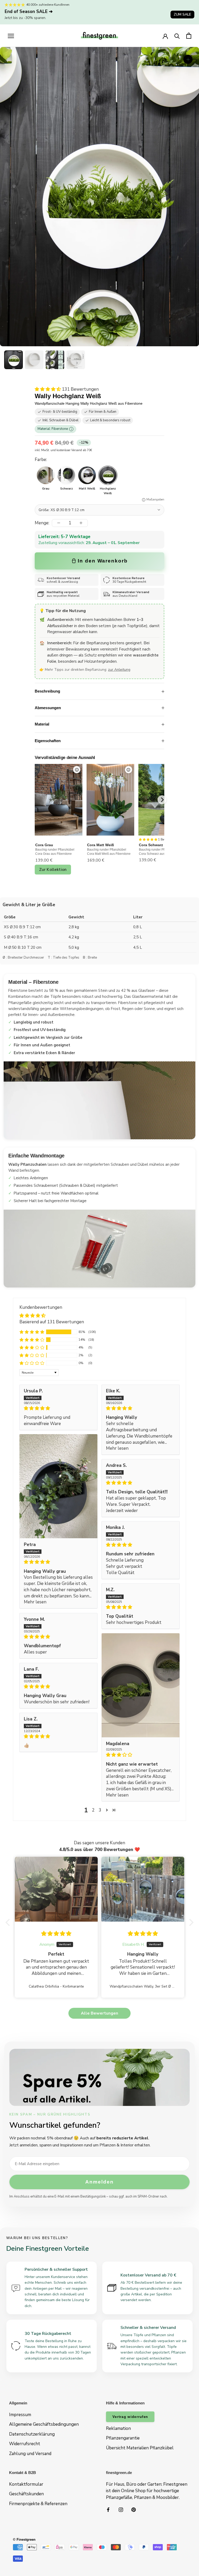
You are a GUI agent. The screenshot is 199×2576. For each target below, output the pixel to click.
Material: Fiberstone (55, 429)
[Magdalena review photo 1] (141, 1685)
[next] (162, 800)
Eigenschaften (48, 741)
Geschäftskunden (26, 2494)
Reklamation (118, 2428)
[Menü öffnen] (11, 36)
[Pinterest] (134, 2509)
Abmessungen (48, 708)
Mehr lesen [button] (117, 1448)
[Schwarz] (66, 475)
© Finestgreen (24, 2540)
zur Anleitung (119, 670)
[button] (13, 360)
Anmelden (99, 2182)
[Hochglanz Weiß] (108, 475)
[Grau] (46, 475)
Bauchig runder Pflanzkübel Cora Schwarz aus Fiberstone (160, 852)
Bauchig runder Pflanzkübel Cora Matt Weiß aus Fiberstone (109, 852)
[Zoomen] (188, 59)
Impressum (20, 2415)
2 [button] (93, 1810)
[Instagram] (121, 2509)
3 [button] (100, 1810)
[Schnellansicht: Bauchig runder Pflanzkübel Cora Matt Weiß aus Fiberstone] (129, 770)
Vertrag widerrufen (130, 2417)
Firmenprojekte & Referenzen (38, 2504)
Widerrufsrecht (25, 2444)
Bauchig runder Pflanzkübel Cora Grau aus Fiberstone (55, 852)
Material (42, 724)
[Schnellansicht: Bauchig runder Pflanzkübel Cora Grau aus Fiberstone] (77, 770)
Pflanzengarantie (123, 2438)
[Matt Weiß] (87, 475)
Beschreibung (47, 691)
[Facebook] (108, 2509)
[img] (58, 1408)
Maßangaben (155, 500)
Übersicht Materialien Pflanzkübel (140, 2448)
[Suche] (177, 36)
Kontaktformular (26, 2484)
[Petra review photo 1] (58, 1486)
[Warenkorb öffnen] (189, 36)
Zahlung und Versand (30, 2454)
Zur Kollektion (53, 870)
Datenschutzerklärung (32, 2434)
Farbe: (41, 460)
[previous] (35, 800)
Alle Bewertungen (99, 2013)
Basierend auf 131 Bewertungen (52, 1322)
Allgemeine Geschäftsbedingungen (44, 2424)
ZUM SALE (182, 14)
